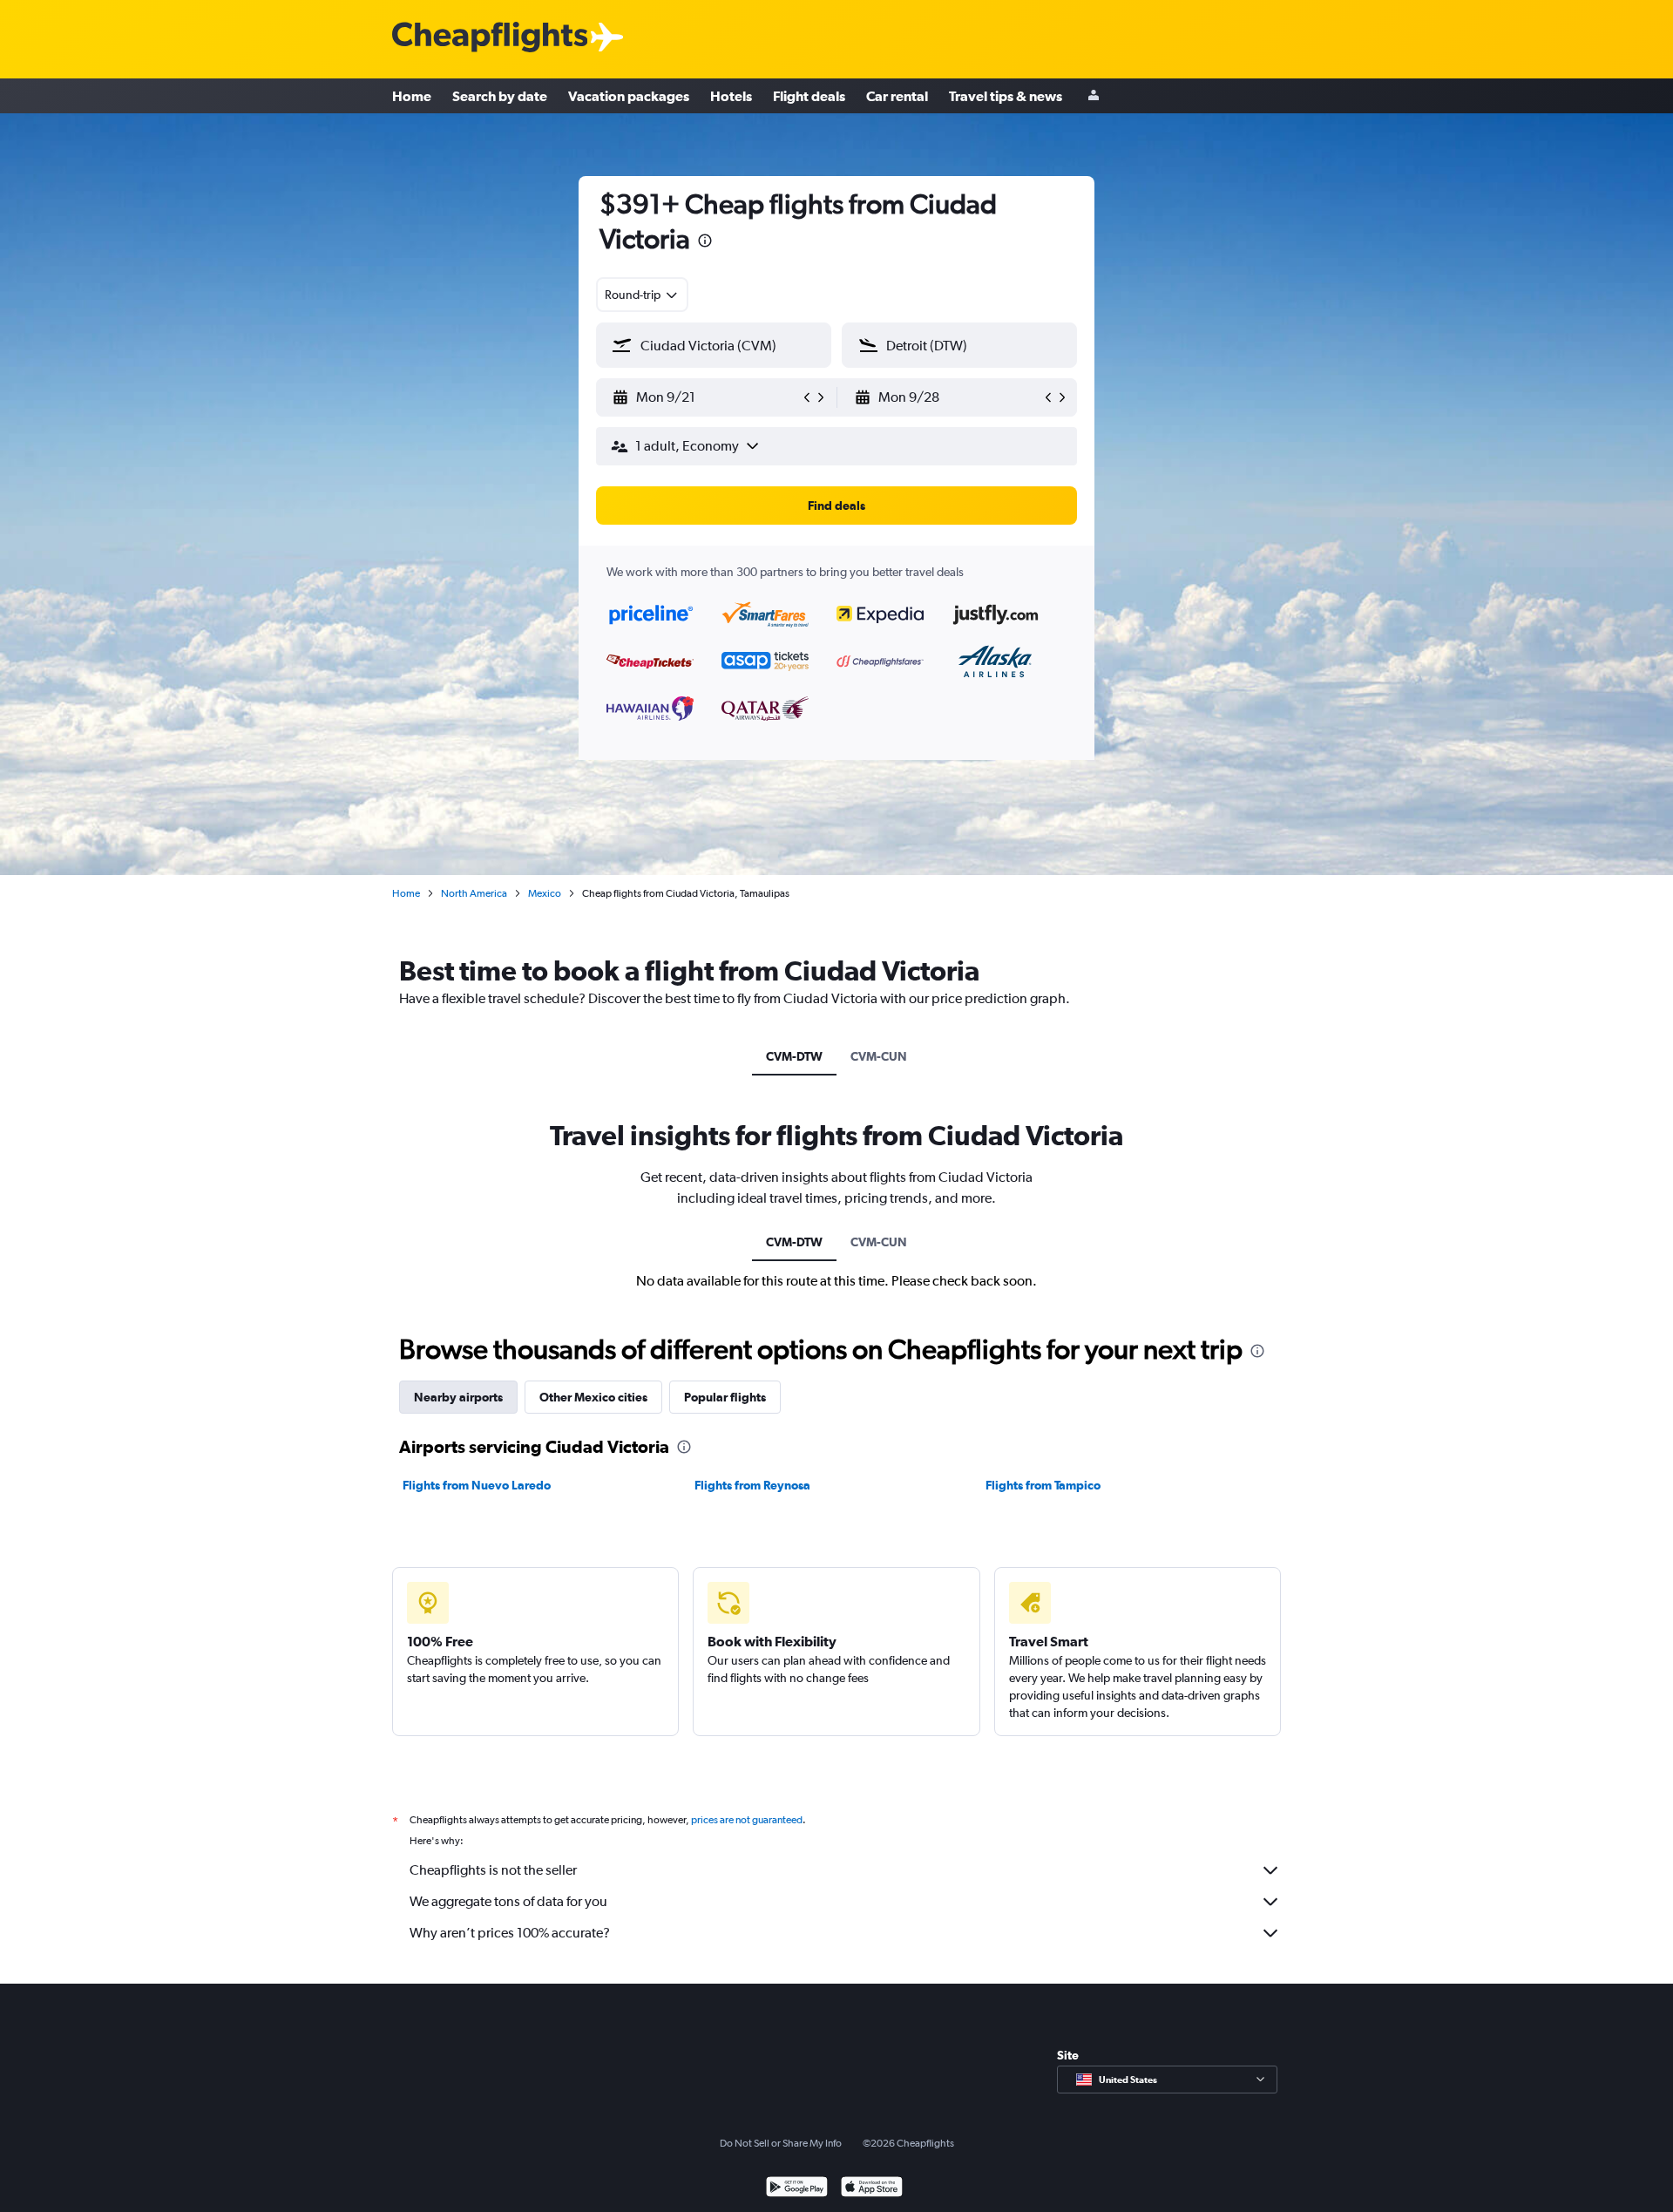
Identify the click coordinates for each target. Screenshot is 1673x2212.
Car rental (897, 96)
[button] (705, 243)
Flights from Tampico (1043, 1485)
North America (474, 893)
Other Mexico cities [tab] (593, 1397)
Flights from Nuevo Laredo (477, 1485)
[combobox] (642, 295)
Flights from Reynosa (752, 1485)
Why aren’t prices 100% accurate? (510, 1933)
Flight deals (809, 96)
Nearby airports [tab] (458, 1397)
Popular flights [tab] (725, 1397)
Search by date (500, 96)
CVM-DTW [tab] (794, 1056)
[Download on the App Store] (872, 2189)
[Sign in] (1094, 96)
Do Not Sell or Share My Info (781, 2143)
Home (412, 96)
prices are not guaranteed (747, 1820)
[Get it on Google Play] (797, 2189)
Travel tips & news (1006, 96)
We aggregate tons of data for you (508, 1901)
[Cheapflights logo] (490, 38)
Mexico (545, 893)
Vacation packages (629, 96)
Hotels (731, 96)
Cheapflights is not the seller (493, 1870)
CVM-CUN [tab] (879, 1056)
